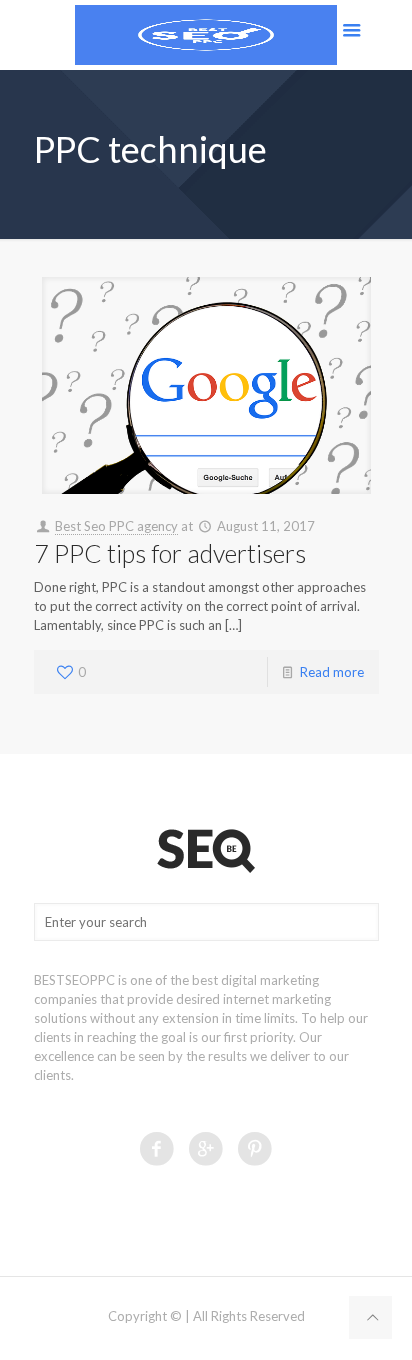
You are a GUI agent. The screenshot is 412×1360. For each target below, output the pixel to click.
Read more (332, 672)
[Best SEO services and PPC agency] (206, 35)
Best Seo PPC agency (116, 526)
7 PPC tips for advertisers (170, 553)
